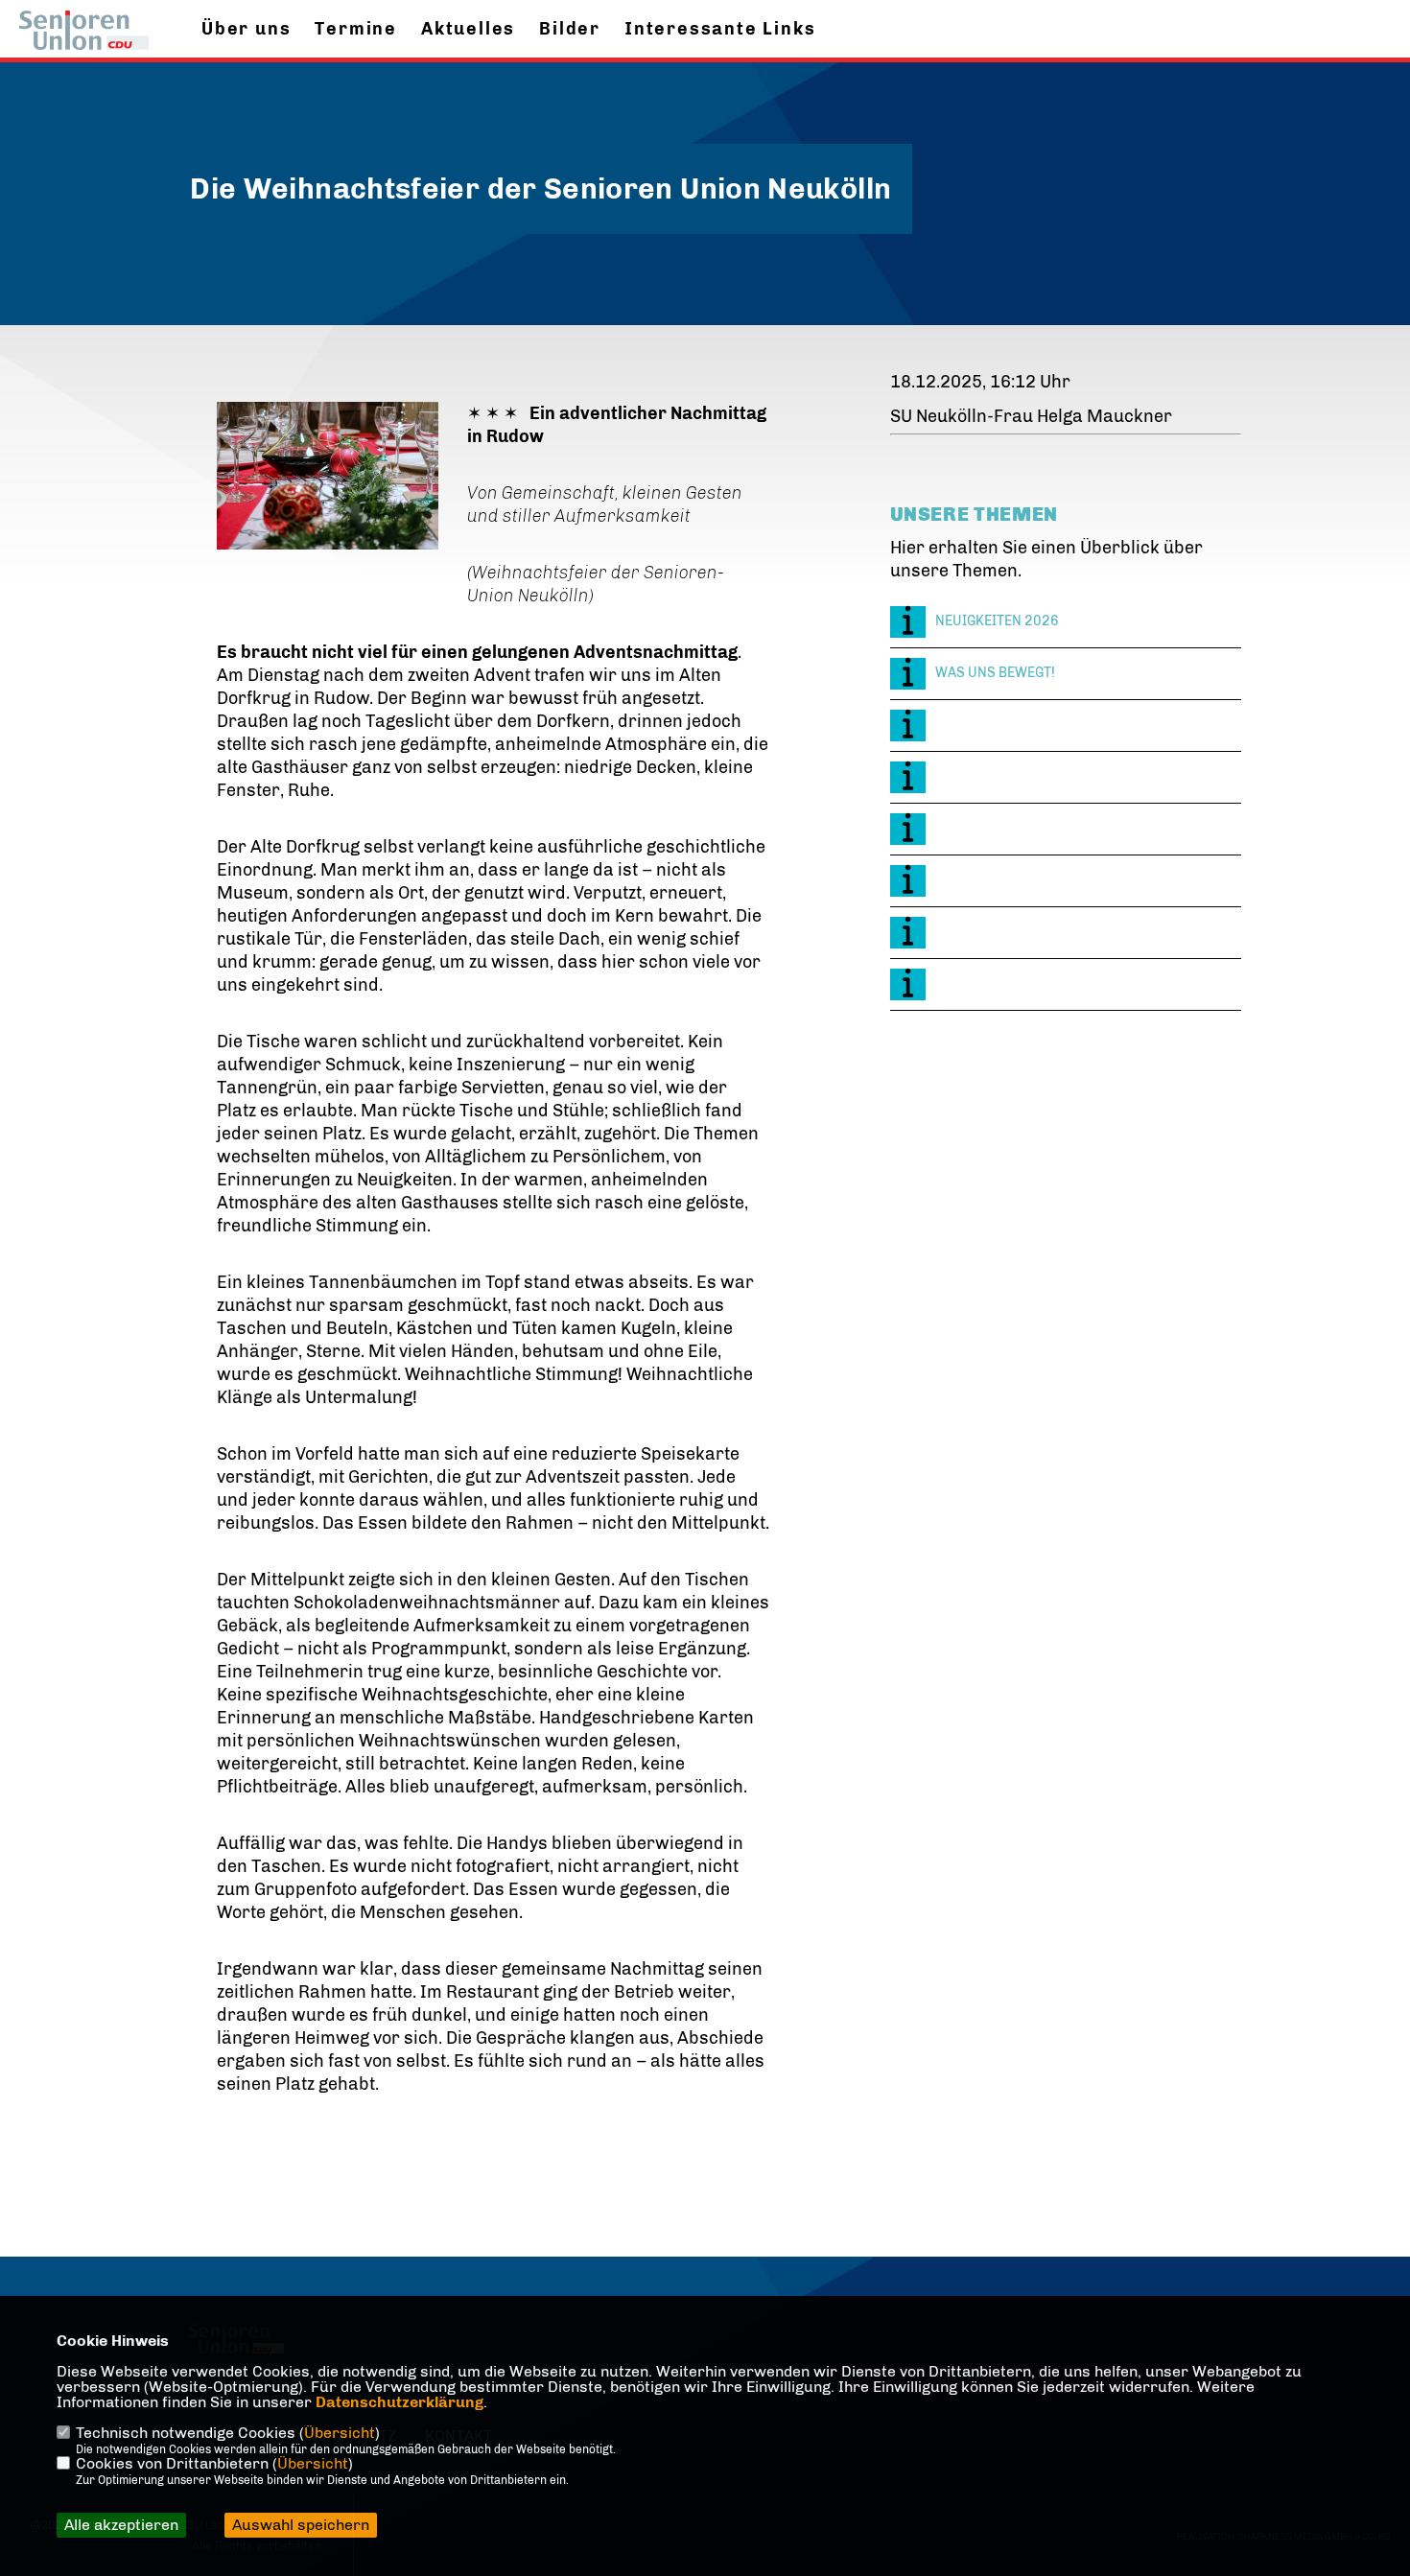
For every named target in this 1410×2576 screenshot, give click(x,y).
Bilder (570, 29)
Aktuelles (468, 29)
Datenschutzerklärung (399, 2402)
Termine (356, 29)
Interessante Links (720, 29)
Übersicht (340, 2433)
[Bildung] (1066, 726)
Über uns (246, 29)
